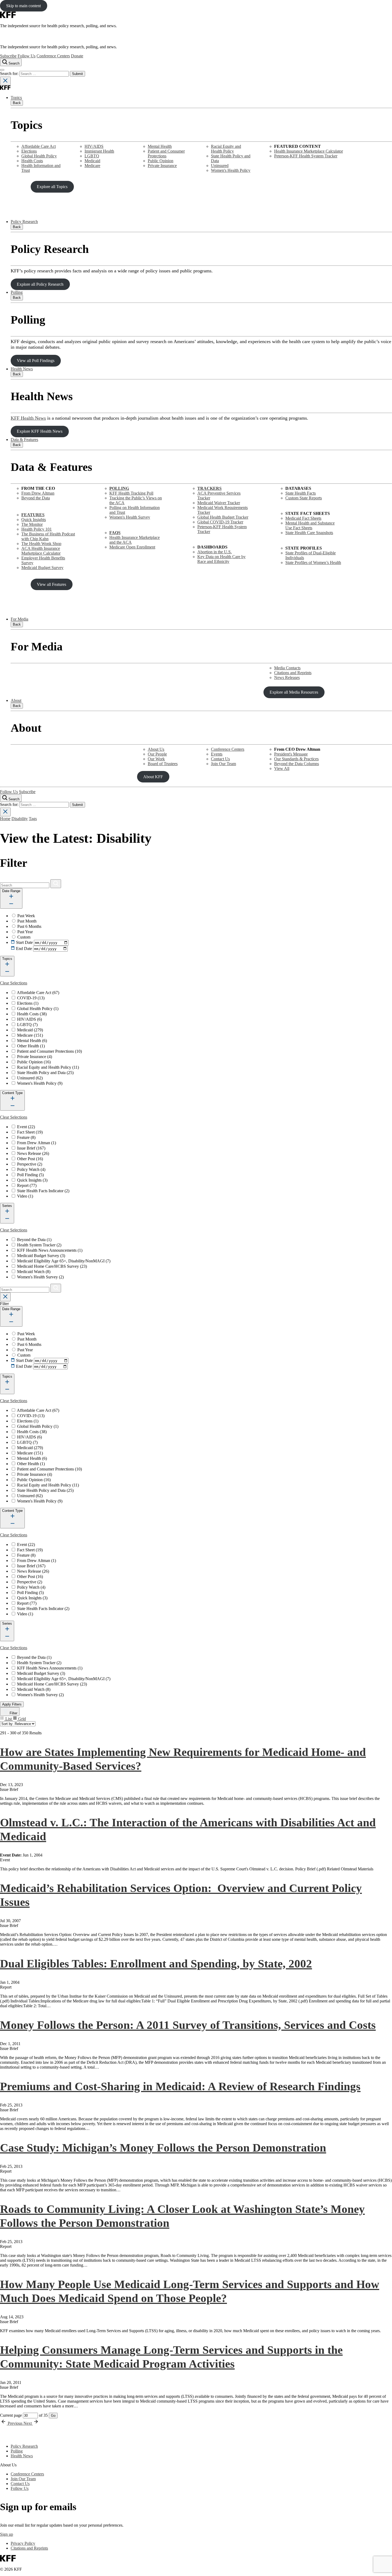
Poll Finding (30, 1175)
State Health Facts (301, 493)
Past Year (25, 932)
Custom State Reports (304, 498)
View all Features (51, 584)
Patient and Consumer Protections (166, 154)
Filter (13, 1713)
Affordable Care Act (39, 146)
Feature (26, 1137)
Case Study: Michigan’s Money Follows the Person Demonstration (163, 2148)
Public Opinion (161, 161)
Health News (22, 369)
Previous (15, 2423)
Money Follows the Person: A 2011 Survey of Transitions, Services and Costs (188, 2025)
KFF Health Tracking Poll (131, 493)
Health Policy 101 (37, 529)
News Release (33, 1153)
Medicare (92, 166)
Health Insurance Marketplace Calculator (309, 151)
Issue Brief (31, 1148)
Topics (16, 98)
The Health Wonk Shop (41, 544)
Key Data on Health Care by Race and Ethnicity (221, 559)
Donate (77, 56)
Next (28, 2423)
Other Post (30, 1159)
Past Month (27, 921)
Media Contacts (287, 668)
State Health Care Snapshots (309, 533)
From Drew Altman (38, 493)
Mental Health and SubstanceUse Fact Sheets (310, 525)
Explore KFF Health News (40, 431)
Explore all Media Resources (294, 692)
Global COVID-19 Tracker (220, 522)
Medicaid (92, 161)
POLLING (119, 488)
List (9, 1719)
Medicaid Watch (34, 1272)
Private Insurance (162, 166)
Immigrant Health (99, 151)
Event (26, 1127)
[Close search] (5, 81)
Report (27, 1185)
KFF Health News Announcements (50, 1250)
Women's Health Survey (130, 517)
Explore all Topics (52, 187)
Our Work (156, 759)
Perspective (30, 1164)
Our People (157, 754)
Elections (29, 151)
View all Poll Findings (36, 361)
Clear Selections (14, 983)
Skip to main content (23, 6)
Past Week (26, 916)
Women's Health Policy (231, 170)
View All (282, 768)
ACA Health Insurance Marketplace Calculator (41, 551)
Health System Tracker (39, 1245)
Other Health (31, 1046)
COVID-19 (31, 998)
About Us (156, 749)
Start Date (24, 942)
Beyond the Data (36, 498)
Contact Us (220, 759)
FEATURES (33, 515)
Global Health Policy (39, 156)
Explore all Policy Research (40, 284)
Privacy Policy (23, 2543)
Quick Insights (34, 520)
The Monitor (32, 524)
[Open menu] (2, 70)
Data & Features (24, 440)
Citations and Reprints (293, 673)
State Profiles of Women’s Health (313, 562)
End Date (24, 949)
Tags (33, 819)
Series (7, 1206)
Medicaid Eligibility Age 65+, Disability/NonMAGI (64, 1261)
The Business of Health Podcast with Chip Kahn (48, 536)
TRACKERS (209, 488)
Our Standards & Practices (296, 759)
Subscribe (8, 56)
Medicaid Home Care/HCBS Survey (52, 1266)
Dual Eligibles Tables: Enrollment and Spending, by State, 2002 (156, 1963)
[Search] (56, 884)
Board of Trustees (163, 764)
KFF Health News (28, 418)
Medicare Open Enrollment (132, 547)
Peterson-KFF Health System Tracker (306, 156)
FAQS (115, 533)
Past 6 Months (29, 926)
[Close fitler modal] (5, 1297)
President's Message (291, 754)
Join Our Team (223, 764)
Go (53, 2416)
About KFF (153, 777)
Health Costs (32, 161)
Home (5, 819)
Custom (24, 937)
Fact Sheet (30, 1132)
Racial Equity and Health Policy (226, 149)
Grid (21, 1719)
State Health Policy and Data (45, 1073)
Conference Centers (53, 56)
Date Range (11, 891)
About (16, 700)
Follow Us (27, 56)
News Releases (287, 677)
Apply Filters (12, 1704)
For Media (19, 619)
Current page (11, 2415)
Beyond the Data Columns (297, 764)
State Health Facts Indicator (43, 1191)
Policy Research (24, 222)
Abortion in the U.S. (215, 552)
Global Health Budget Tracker (223, 517)
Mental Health (160, 146)
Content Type (12, 1093)
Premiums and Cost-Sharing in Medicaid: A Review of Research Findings (180, 2086)
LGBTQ (92, 156)
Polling (17, 292)
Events (217, 754)
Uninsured (220, 166)
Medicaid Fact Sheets (303, 518)
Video (25, 1196)
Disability (20, 819)
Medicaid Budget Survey (42, 568)
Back (17, 103)
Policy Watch (31, 1169)
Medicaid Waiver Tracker (219, 503)
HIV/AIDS (94, 146)
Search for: (10, 73)
